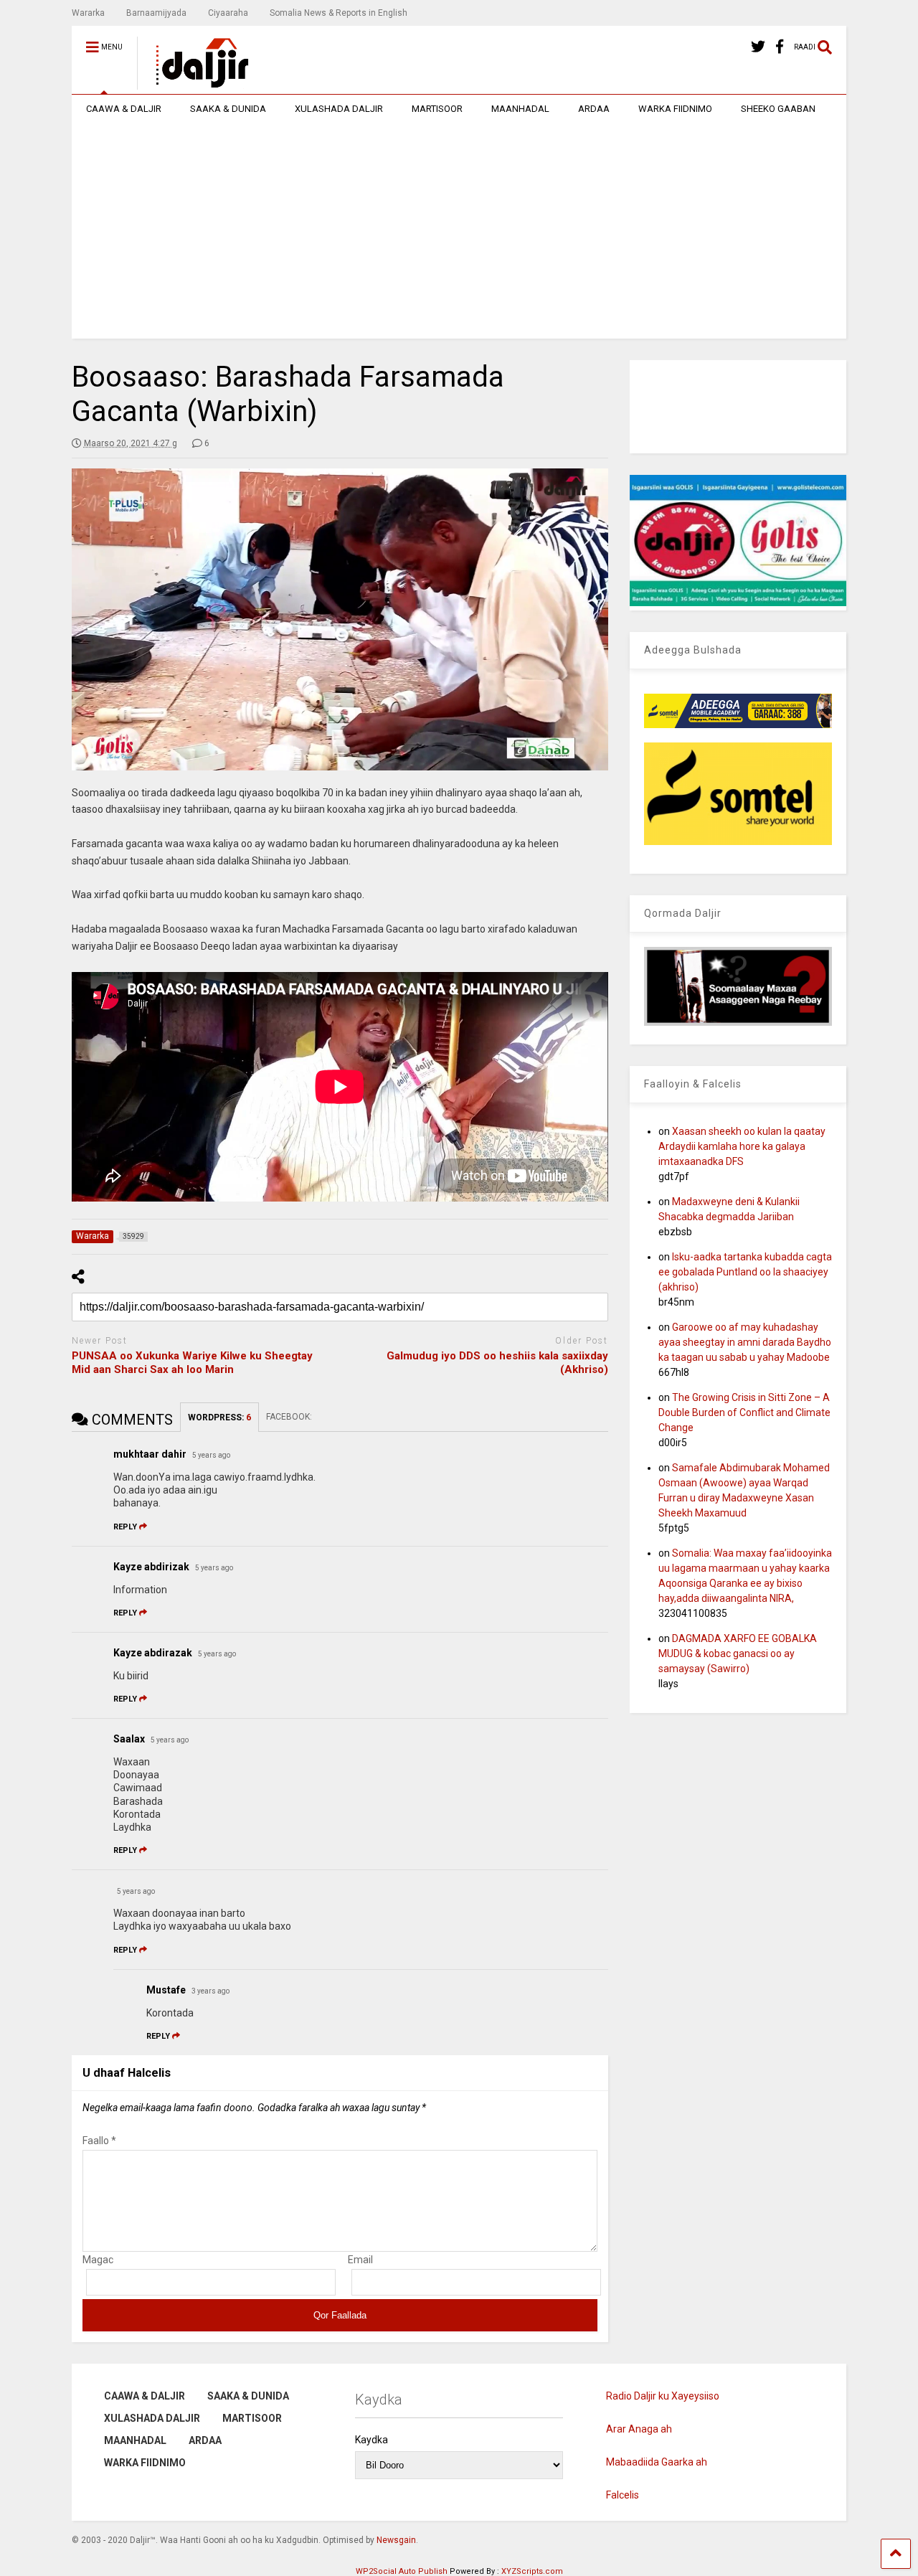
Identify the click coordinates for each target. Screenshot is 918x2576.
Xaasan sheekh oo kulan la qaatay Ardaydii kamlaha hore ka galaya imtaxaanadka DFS (742, 1146)
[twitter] (758, 47)
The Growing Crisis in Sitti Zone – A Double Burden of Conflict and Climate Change (744, 1412)
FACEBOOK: (290, 1417)
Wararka (88, 13)
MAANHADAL (520, 109)
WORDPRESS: (219, 1417)
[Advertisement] (459, 231)
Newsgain (396, 2540)
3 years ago (210, 1991)
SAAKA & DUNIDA (228, 109)
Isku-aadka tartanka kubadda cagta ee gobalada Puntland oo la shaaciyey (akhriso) (745, 1272)
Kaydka (372, 2440)
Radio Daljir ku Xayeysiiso (663, 2396)
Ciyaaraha (228, 13)
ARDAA (594, 109)
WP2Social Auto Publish (402, 2571)
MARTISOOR (437, 109)
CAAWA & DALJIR (124, 109)
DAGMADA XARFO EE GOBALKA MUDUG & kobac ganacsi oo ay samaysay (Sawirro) (738, 1653)
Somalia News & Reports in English (339, 13)
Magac (98, 2260)
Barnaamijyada (156, 13)
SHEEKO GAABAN (778, 109)
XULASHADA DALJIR (339, 109)
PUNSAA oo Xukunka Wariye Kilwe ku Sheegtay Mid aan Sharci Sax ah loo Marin (192, 1363)
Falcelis (623, 2495)
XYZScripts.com (532, 2571)
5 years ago (211, 1455)
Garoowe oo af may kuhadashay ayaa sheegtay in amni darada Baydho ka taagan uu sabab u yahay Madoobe (745, 1342)
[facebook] (780, 47)
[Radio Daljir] (194, 83)
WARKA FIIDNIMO (675, 109)
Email (360, 2260)
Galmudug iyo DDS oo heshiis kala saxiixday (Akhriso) (497, 1363)
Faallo (99, 2141)
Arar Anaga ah (639, 2429)
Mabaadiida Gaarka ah (657, 2462)
